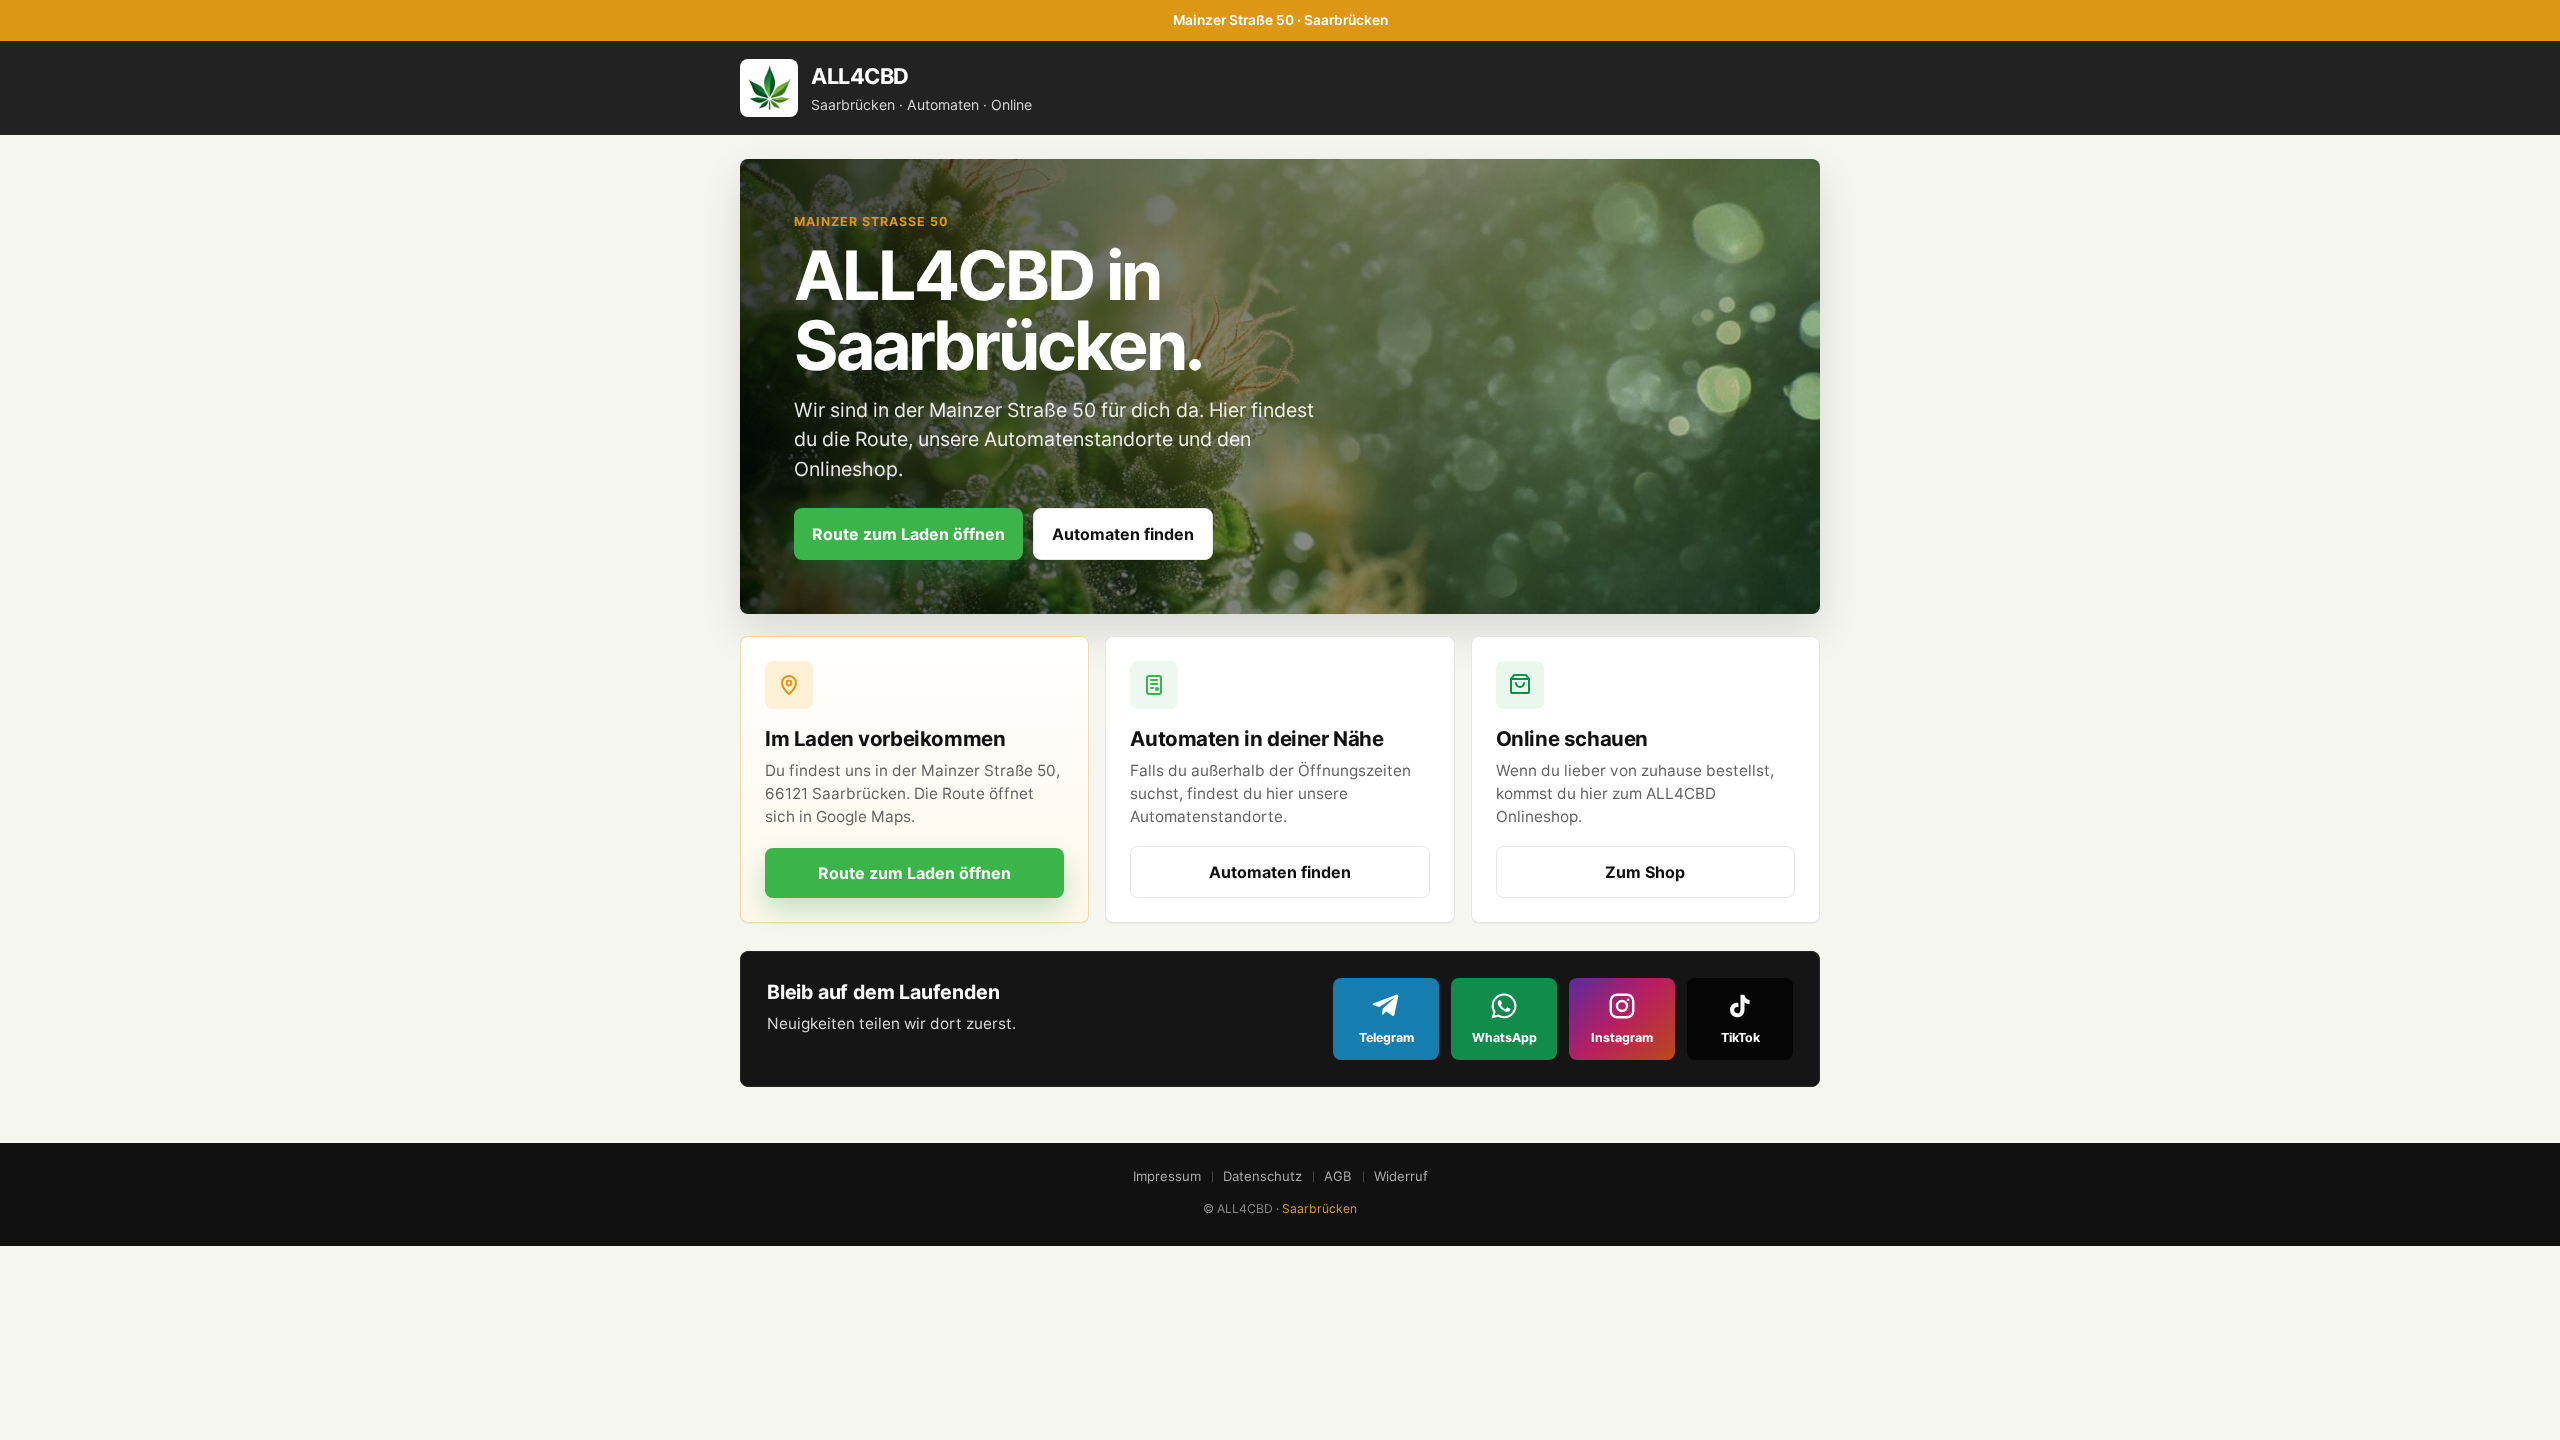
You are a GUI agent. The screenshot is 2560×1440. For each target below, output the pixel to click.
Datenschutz (1262, 1176)
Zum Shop (1645, 872)
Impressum (1167, 1176)
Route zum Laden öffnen (908, 534)
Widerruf (1401, 1176)
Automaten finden (1123, 534)
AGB (1338, 1176)
